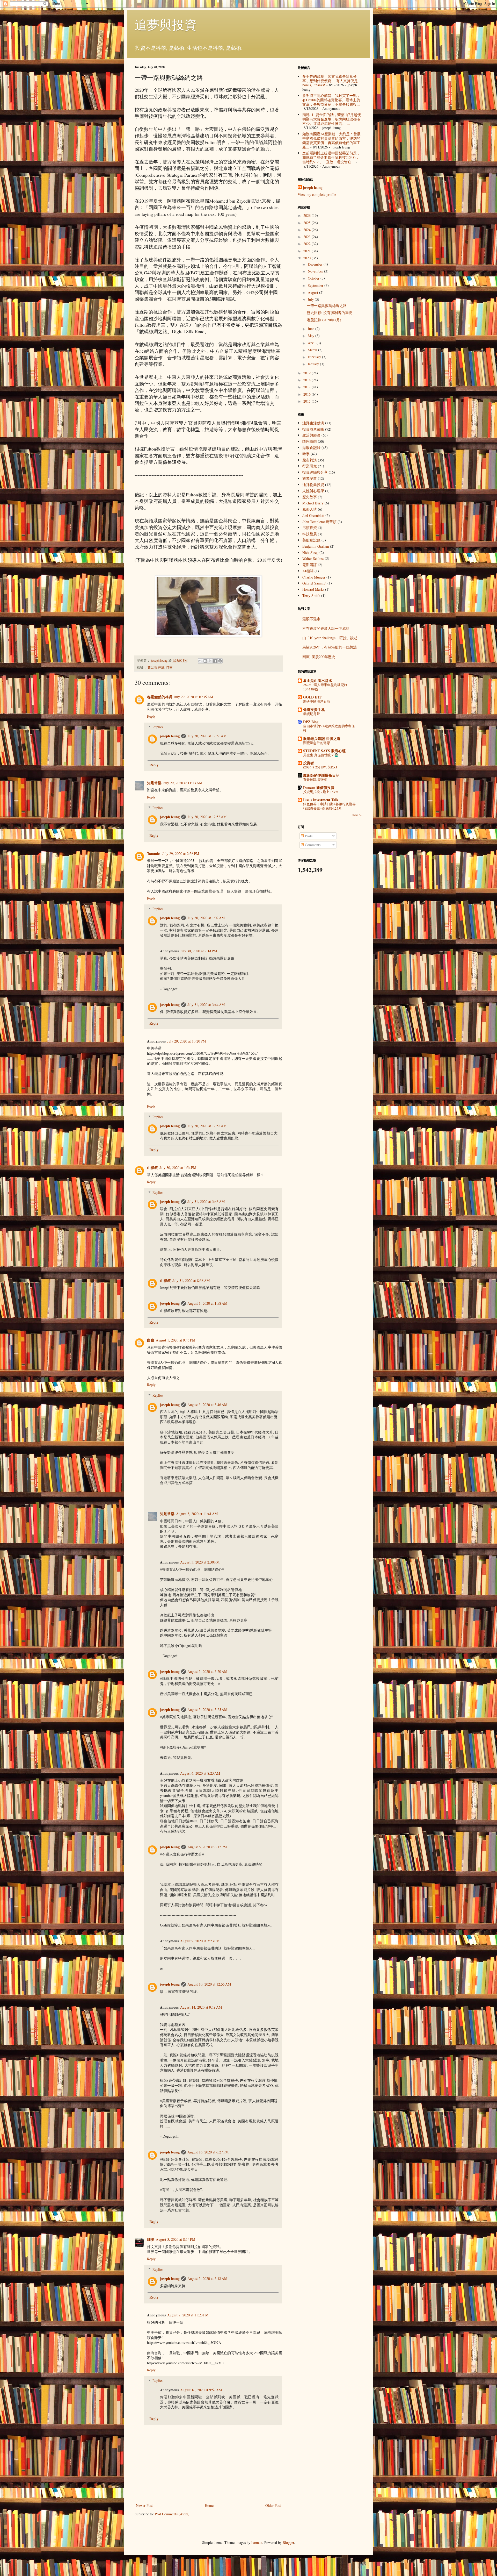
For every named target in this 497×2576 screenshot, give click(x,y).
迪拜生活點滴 (313, 423)
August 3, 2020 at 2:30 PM (200, 1562)
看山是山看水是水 (318, 680)
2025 (308, 223)
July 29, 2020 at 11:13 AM (183, 783)
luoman (257, 2542)
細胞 (151, 2239)
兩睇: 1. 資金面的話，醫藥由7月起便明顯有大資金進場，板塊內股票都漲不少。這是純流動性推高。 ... (332, 119)
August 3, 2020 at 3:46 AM (207, 1405)
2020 (308, 258)
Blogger (288, 2542)
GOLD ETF (312, 697)
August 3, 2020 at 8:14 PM (176, 2239)
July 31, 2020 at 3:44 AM (206, 1005)
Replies (158, 727)
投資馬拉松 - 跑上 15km (321, 792)
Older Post (273, 2505)
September (316, 285)
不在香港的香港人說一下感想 (326, 628)
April (312, 343)
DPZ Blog (311, 722)
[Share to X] (210, 661)
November (316, 271)
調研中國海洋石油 (317, 701)
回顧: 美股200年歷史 (319, 657)
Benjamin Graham (316, 546)
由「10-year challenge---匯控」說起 (330, 638)
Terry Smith (311, 595)
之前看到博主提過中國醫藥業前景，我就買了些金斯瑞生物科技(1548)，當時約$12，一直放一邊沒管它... (331, 157)
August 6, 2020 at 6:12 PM (207, 1847)
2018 (308, 380)
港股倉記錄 (311, 448)
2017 (308, 387)
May (312, 336)
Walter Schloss (313, 558)
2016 (308, 394)
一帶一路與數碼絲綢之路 (327, 306)
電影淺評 (310, 565)
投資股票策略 (313, 429)
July (311, 299)
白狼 (151, 1340)
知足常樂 (154, 783)
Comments (312, 845)
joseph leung (170, 736)
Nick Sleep (310, 552)
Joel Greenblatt (313, 515)
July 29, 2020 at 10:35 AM (193, 697)
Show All (357, 815)
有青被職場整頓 (315, 780)
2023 (308, 237)
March (313, 350)
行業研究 (310, 466)
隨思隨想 (310, 441)
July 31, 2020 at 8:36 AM (191, 1280)
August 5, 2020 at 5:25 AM (207, 1710)
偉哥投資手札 (314, 709)
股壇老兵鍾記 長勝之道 (322, 738)
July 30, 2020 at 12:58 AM (207, 1126)
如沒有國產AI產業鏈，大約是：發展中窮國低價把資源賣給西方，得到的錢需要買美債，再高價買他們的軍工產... (331, 140)
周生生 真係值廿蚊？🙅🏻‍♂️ (321, 755)
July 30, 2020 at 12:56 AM (207, 736)
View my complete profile (317, 194)
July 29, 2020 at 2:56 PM (181, 854)
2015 (308, 401)
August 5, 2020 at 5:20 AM (207, 1671)
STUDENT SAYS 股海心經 (324, 751)
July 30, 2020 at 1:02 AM (206, 918)
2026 (308, 215)
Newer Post (144, 2505)
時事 (169, 668)
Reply (151, 716)
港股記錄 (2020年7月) (324, 320)
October (314, 278)
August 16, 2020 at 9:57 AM (201, 2390)
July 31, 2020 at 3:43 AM (206, 1201)
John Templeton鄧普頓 (319, 522)
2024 (308, 230)
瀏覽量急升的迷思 (317, 743)
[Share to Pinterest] (220, 661)
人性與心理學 (313, 491)
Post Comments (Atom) (172, 2514)
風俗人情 (310, 509)
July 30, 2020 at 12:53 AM (207, 817)
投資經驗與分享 (315, 472)
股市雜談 (310, 460)
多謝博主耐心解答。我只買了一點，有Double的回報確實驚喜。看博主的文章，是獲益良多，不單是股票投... (331, 100)
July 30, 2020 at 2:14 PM (199, 951)
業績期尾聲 (312, 714)
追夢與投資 (166, 24)
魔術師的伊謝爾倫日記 (321, 775)
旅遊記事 (310, 478)
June (312, 329)
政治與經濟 (156, 668)
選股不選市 (311, 619)
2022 (308, 244)
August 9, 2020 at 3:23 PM (200, 1941)
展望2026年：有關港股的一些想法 (330, 647)
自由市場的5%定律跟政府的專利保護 (329, 728)
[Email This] (200, 661)
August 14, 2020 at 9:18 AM (201, 2007)
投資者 (309, 763)
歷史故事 (310, 497)
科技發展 (310, 534)
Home (209, 2505)
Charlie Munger (314, 577)
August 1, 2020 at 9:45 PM (176, 1340)
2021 (308, 251)
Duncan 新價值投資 (319, 787)
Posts (308, 836)
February (315, 357)
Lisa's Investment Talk (321, 800)
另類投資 (310, 528)
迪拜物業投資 (313, 485)
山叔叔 (152, 1168)
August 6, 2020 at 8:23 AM (200, 1773)
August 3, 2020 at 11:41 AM (197, 1514)
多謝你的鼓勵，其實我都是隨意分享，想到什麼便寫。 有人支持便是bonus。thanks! (330, 81)
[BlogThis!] (205, 661)
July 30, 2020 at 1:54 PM (178, 1168)
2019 (308, 373)
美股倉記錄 (311, 540)
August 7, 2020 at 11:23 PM (188, 2315)
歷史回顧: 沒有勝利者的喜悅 (330, 313)
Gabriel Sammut (314, 583)
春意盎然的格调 (160, 697)
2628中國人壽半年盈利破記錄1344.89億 (325, 687)
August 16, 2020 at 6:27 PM (208, 2152)
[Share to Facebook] (215, 661)
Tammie (154, 854)
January (314, 364)
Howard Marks (313, 589)
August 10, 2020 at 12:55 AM (209, 1984)
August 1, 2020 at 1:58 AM (207, 1303)
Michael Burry (313, 503)
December (316, 264)
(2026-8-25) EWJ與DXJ (320, 767)
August (313, 292)
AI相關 (308, 571)
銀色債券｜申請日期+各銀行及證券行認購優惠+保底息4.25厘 (329, 806)
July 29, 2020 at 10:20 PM (187, 1041)
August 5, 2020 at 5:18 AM (207, 2278)
